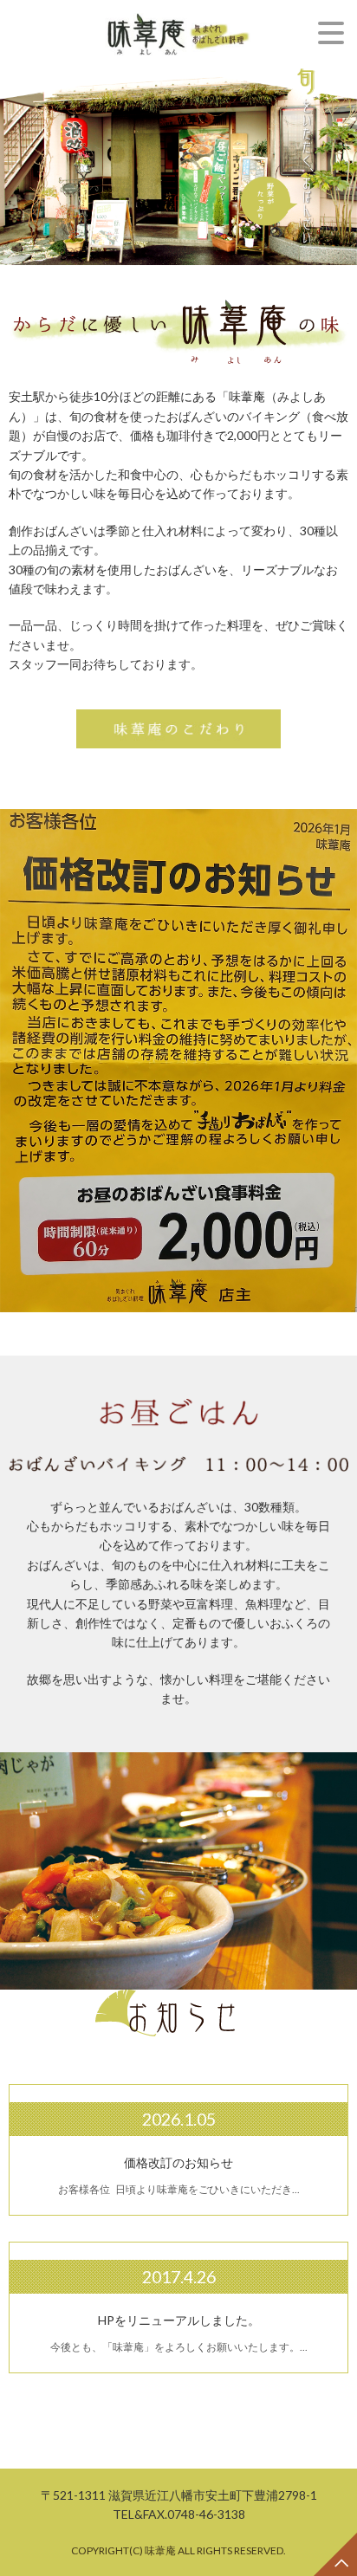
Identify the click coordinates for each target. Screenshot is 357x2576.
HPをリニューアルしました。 (179, 2320)
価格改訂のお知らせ (178, 2162)
